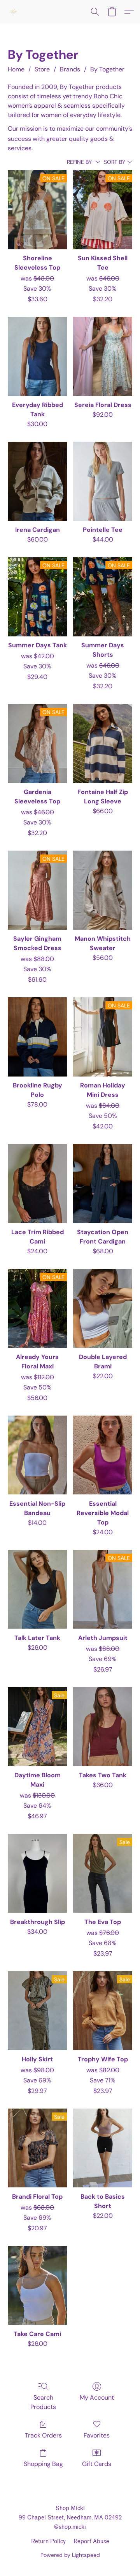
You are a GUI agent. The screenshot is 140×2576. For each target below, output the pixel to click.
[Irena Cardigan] (37, 481)
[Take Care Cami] (37, 2285)
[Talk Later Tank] (37, 1589)
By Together (107, 69)
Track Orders (43, 2435)
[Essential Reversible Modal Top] (103, 1455)
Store (42, 69)
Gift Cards (97, 2464)
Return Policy (48, 2541)
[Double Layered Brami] (103, 1308)
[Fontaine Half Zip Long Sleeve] (103, 743)
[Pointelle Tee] (103, 481)
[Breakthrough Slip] (37, 1873)
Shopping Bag (43, 2464)
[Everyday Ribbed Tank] (37, 356)
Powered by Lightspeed (70, 2555)
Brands (70, 69)
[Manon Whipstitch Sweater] (103, 890)
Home (16, 69)
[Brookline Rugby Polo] (37, 1037)
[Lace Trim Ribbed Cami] (37, 1183)
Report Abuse (91, 2541)
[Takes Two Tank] (103, 1727)
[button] (14, 12)
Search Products (43, 2402)
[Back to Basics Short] (103, 2148)
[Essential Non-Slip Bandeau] (37, 1455)
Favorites (97, 2435)
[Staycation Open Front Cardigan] (103, 1183)
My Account (97, 2397)
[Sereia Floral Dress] (103, 356)
